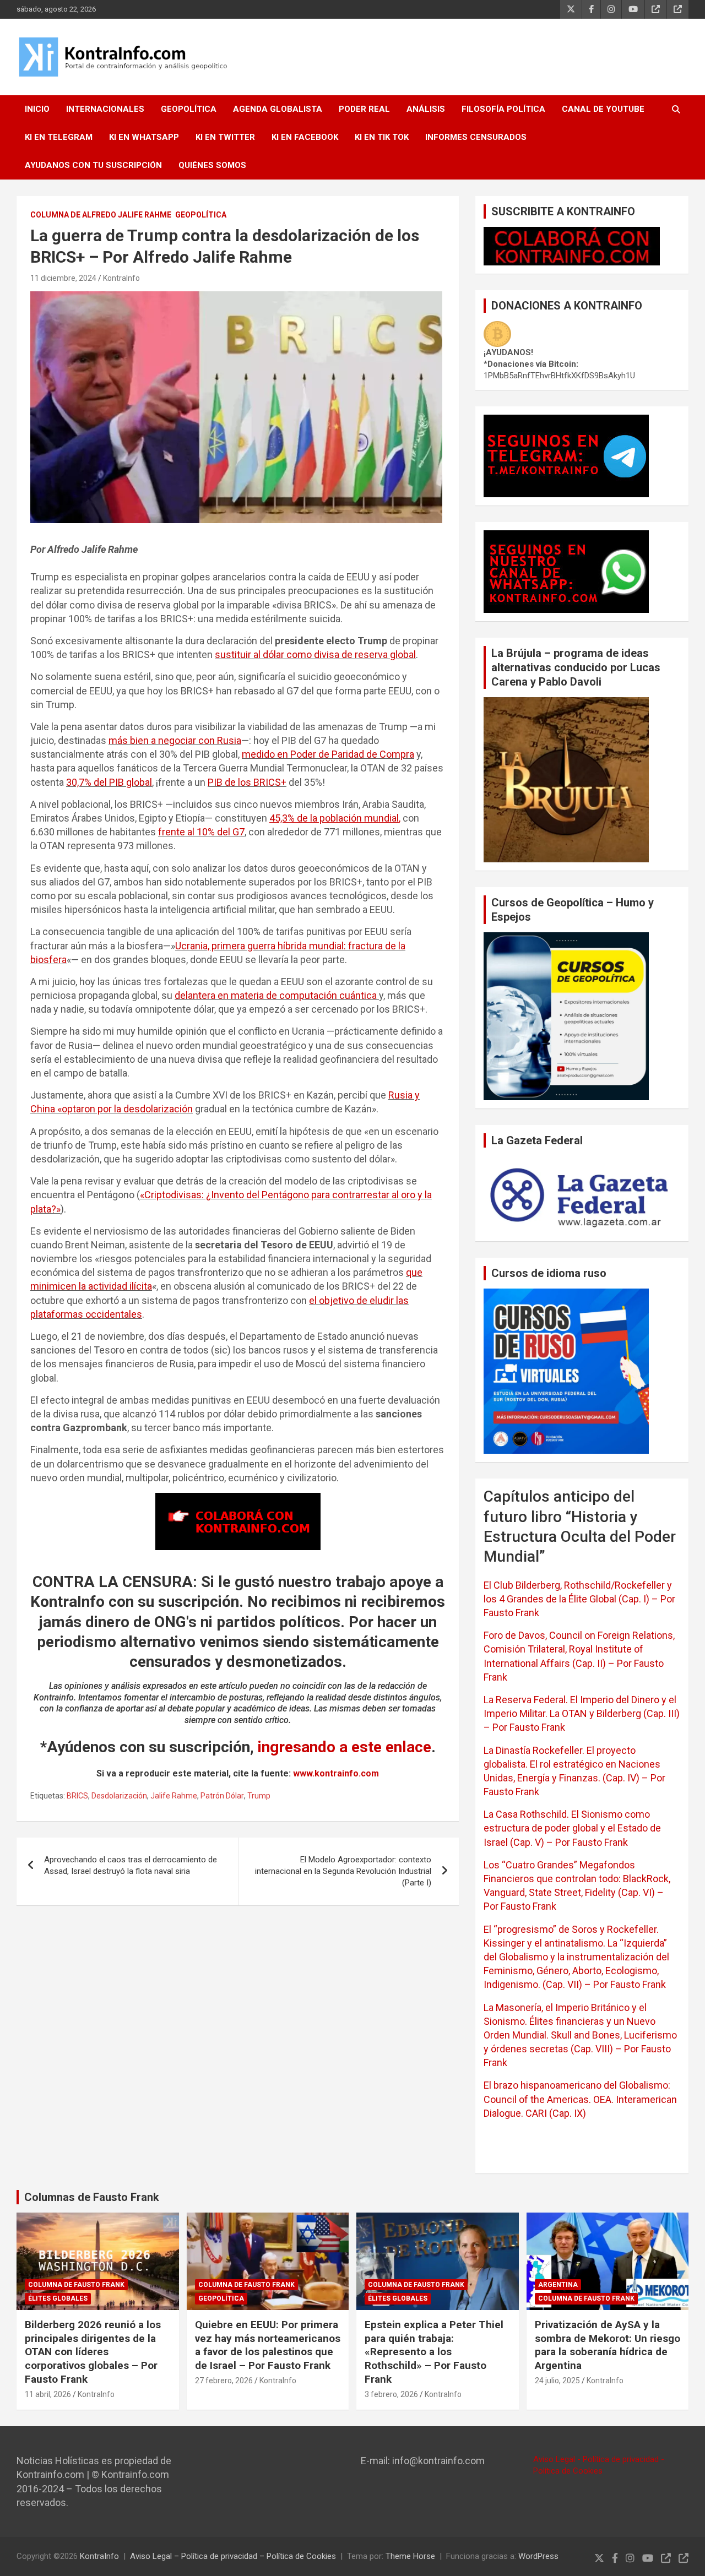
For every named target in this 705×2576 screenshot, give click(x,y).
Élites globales (58, 2298)
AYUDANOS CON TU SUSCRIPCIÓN (93, 165)
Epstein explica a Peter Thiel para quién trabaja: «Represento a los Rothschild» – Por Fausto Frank (434, 2352)
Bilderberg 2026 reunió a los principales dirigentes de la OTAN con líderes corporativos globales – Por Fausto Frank (93, 2352)
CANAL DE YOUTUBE (603, 109)
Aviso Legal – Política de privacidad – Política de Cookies (233, 2556)
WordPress (538, 2556)
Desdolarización (119, 1796)
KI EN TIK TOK (382, 137)
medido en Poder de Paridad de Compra (328, 754)
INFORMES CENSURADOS (476, 137)
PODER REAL (364, 109)
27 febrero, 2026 (224, 2381)
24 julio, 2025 (557, 2381)
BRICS (77, 1796)
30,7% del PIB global (109, 782)
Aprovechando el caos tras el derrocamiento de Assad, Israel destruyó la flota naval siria (131, 1865)
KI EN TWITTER (225, 137)
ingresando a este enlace (345, 1747)
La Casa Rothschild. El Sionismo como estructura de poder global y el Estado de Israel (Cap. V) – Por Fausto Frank (572, 1828)
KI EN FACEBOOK (305, 137)
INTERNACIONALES (105, 109)
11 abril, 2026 (48, 2394)
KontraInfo (121, 278)
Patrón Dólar (222, 1796)
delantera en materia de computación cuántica (277, 995)
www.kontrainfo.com (336, 1773)
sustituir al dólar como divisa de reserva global (315, 654)
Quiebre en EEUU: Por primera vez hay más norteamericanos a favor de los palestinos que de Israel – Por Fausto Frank (268, 2345)
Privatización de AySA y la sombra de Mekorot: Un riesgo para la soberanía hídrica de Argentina (608, 2345)
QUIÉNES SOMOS (212, 165)
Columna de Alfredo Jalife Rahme (101, 215)
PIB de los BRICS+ (247, 782)
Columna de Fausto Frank (76, 2285)
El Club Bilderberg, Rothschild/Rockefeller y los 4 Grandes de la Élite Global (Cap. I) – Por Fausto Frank (579, 1599)
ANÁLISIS (426, 109)
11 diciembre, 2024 (63, 278)
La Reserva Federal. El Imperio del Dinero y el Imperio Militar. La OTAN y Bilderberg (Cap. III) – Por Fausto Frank (582, 1713)
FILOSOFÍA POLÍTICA (503, 109)
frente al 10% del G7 (201, 832)
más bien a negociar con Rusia (175, 740)
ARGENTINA (558, 2285)
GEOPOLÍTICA (189, 109)
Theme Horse (410, 2556)
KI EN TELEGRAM (59, 137)
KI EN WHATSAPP (144, 137)
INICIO (37, 109)
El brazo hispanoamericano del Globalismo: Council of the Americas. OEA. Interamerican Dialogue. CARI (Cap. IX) (580, 2099)
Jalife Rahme (174, 1796)
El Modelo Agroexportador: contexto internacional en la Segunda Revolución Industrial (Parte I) (343, 1871)
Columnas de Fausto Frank (92, 2197)
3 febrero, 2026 (391, 2394)
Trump (259, 1796)
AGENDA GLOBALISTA (278, 109)
